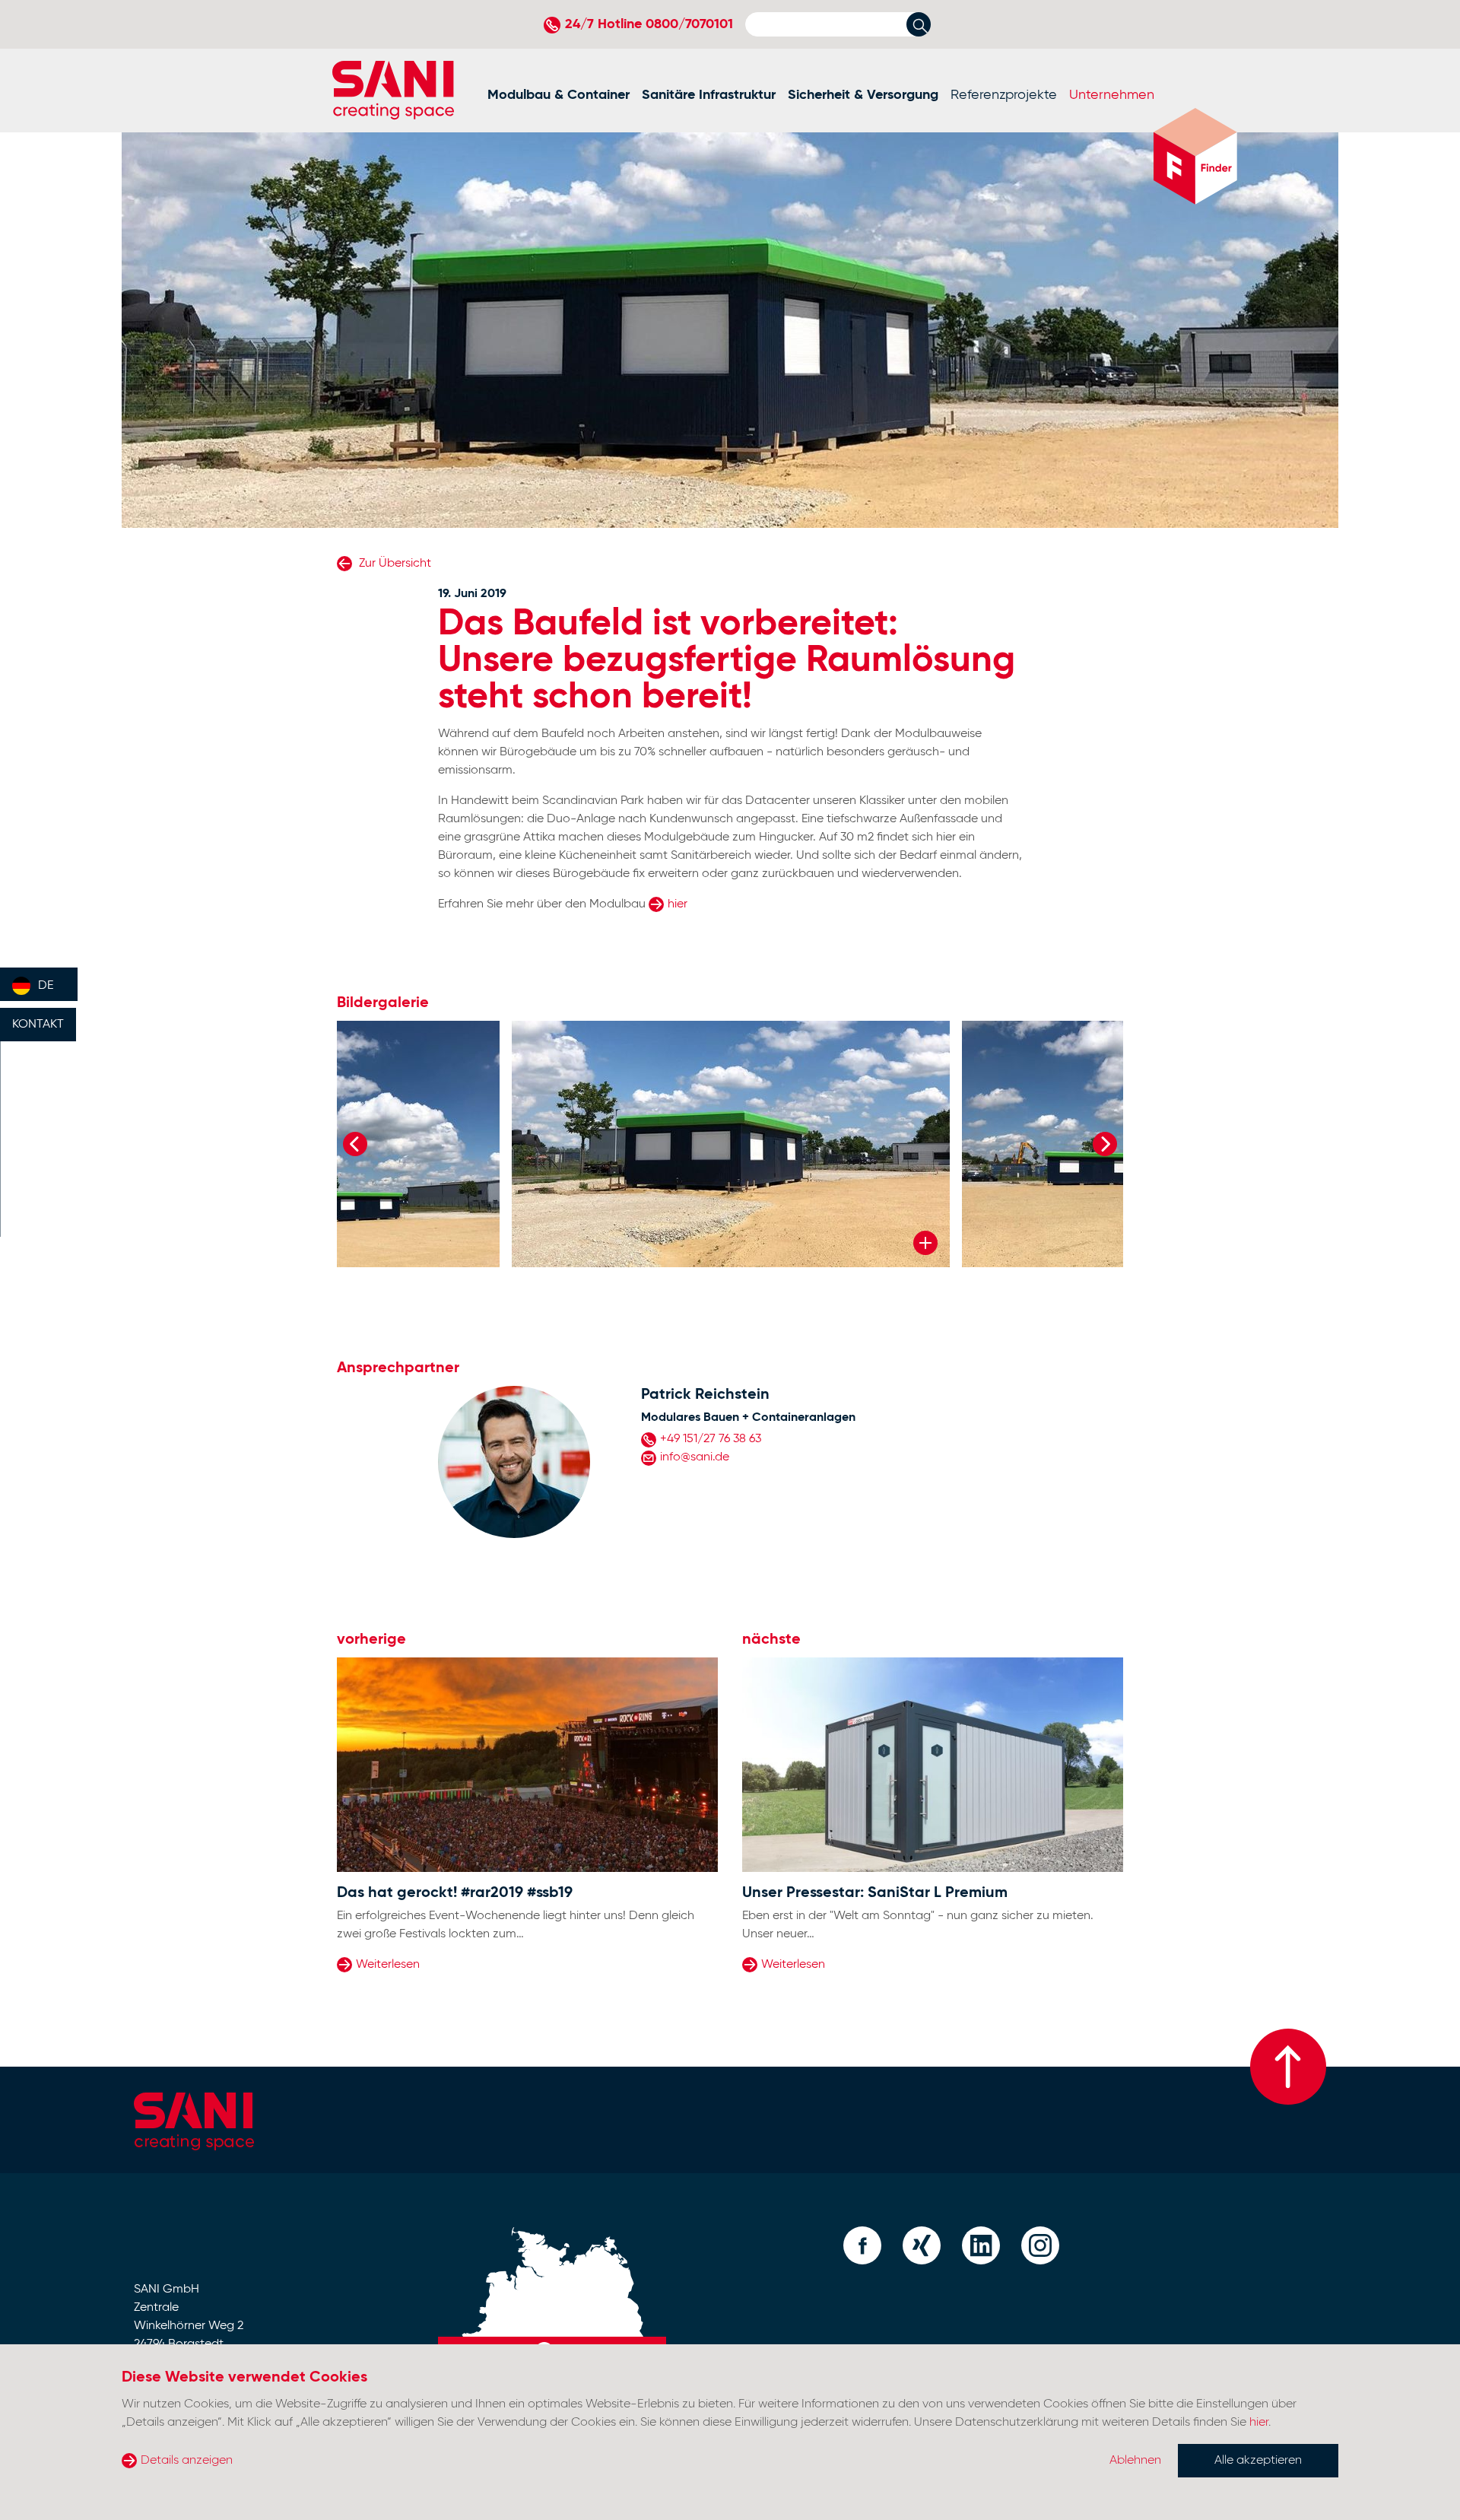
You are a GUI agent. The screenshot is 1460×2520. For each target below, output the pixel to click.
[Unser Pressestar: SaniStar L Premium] (933, 1765)
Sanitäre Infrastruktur (709, 95)
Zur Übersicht (394, 564)
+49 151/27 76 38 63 (711, 1439)
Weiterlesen (388, 1965)
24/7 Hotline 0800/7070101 (649, 24)
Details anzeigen (187, 2461)
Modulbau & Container (559, 95)
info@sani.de (695, 1457)
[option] (731, 1144)
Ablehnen (1135, 2461)
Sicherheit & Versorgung (863, 95)
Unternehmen (1112, 95)
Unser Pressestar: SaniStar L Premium (875, 1893)
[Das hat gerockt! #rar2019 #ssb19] (527, 1765)
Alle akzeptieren (1258, 2461)
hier (678, 904)
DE (46, 986)
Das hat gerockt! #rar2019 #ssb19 (455, 1893)
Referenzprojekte (1004, 95)
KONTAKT (38, 1025)
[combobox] (39, 984)
